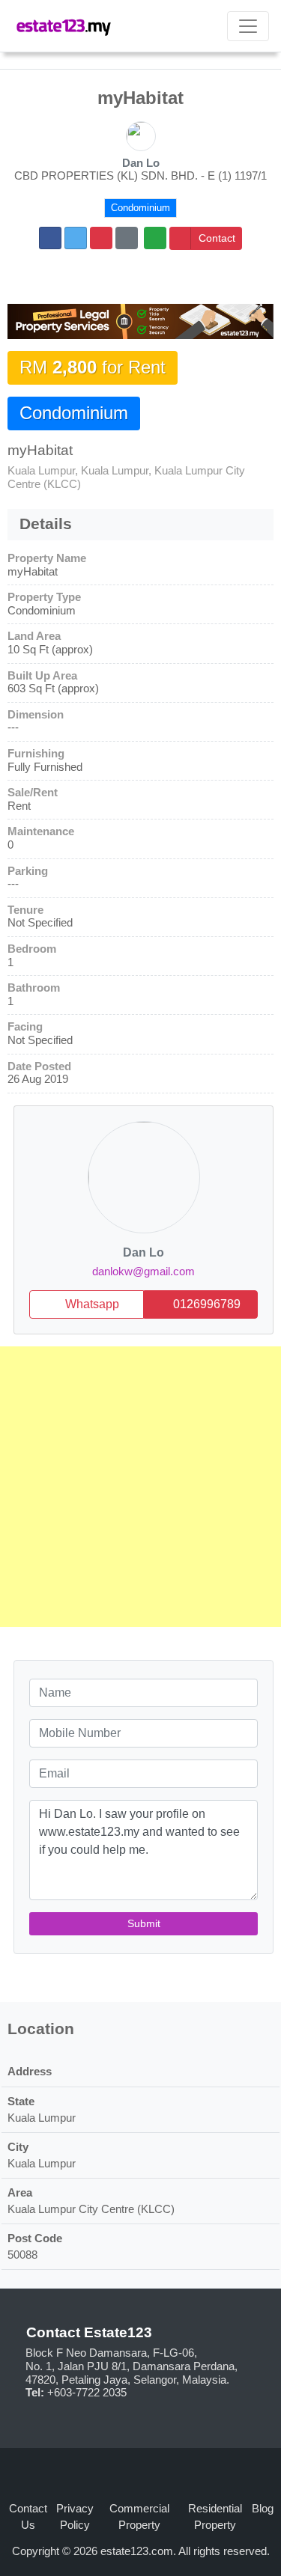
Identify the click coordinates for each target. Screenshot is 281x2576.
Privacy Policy (75, 2517)
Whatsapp (91, 1304)
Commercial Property (139, 2517)
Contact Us (28, 2517)
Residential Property (215, 2517)
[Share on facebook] (50, 238)
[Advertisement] (140, 1487)
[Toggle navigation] (248, 26)
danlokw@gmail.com (143, 1272)
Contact (217, 238)
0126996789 (205, 1304)
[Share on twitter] (76, 238)
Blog (263, 2509)
